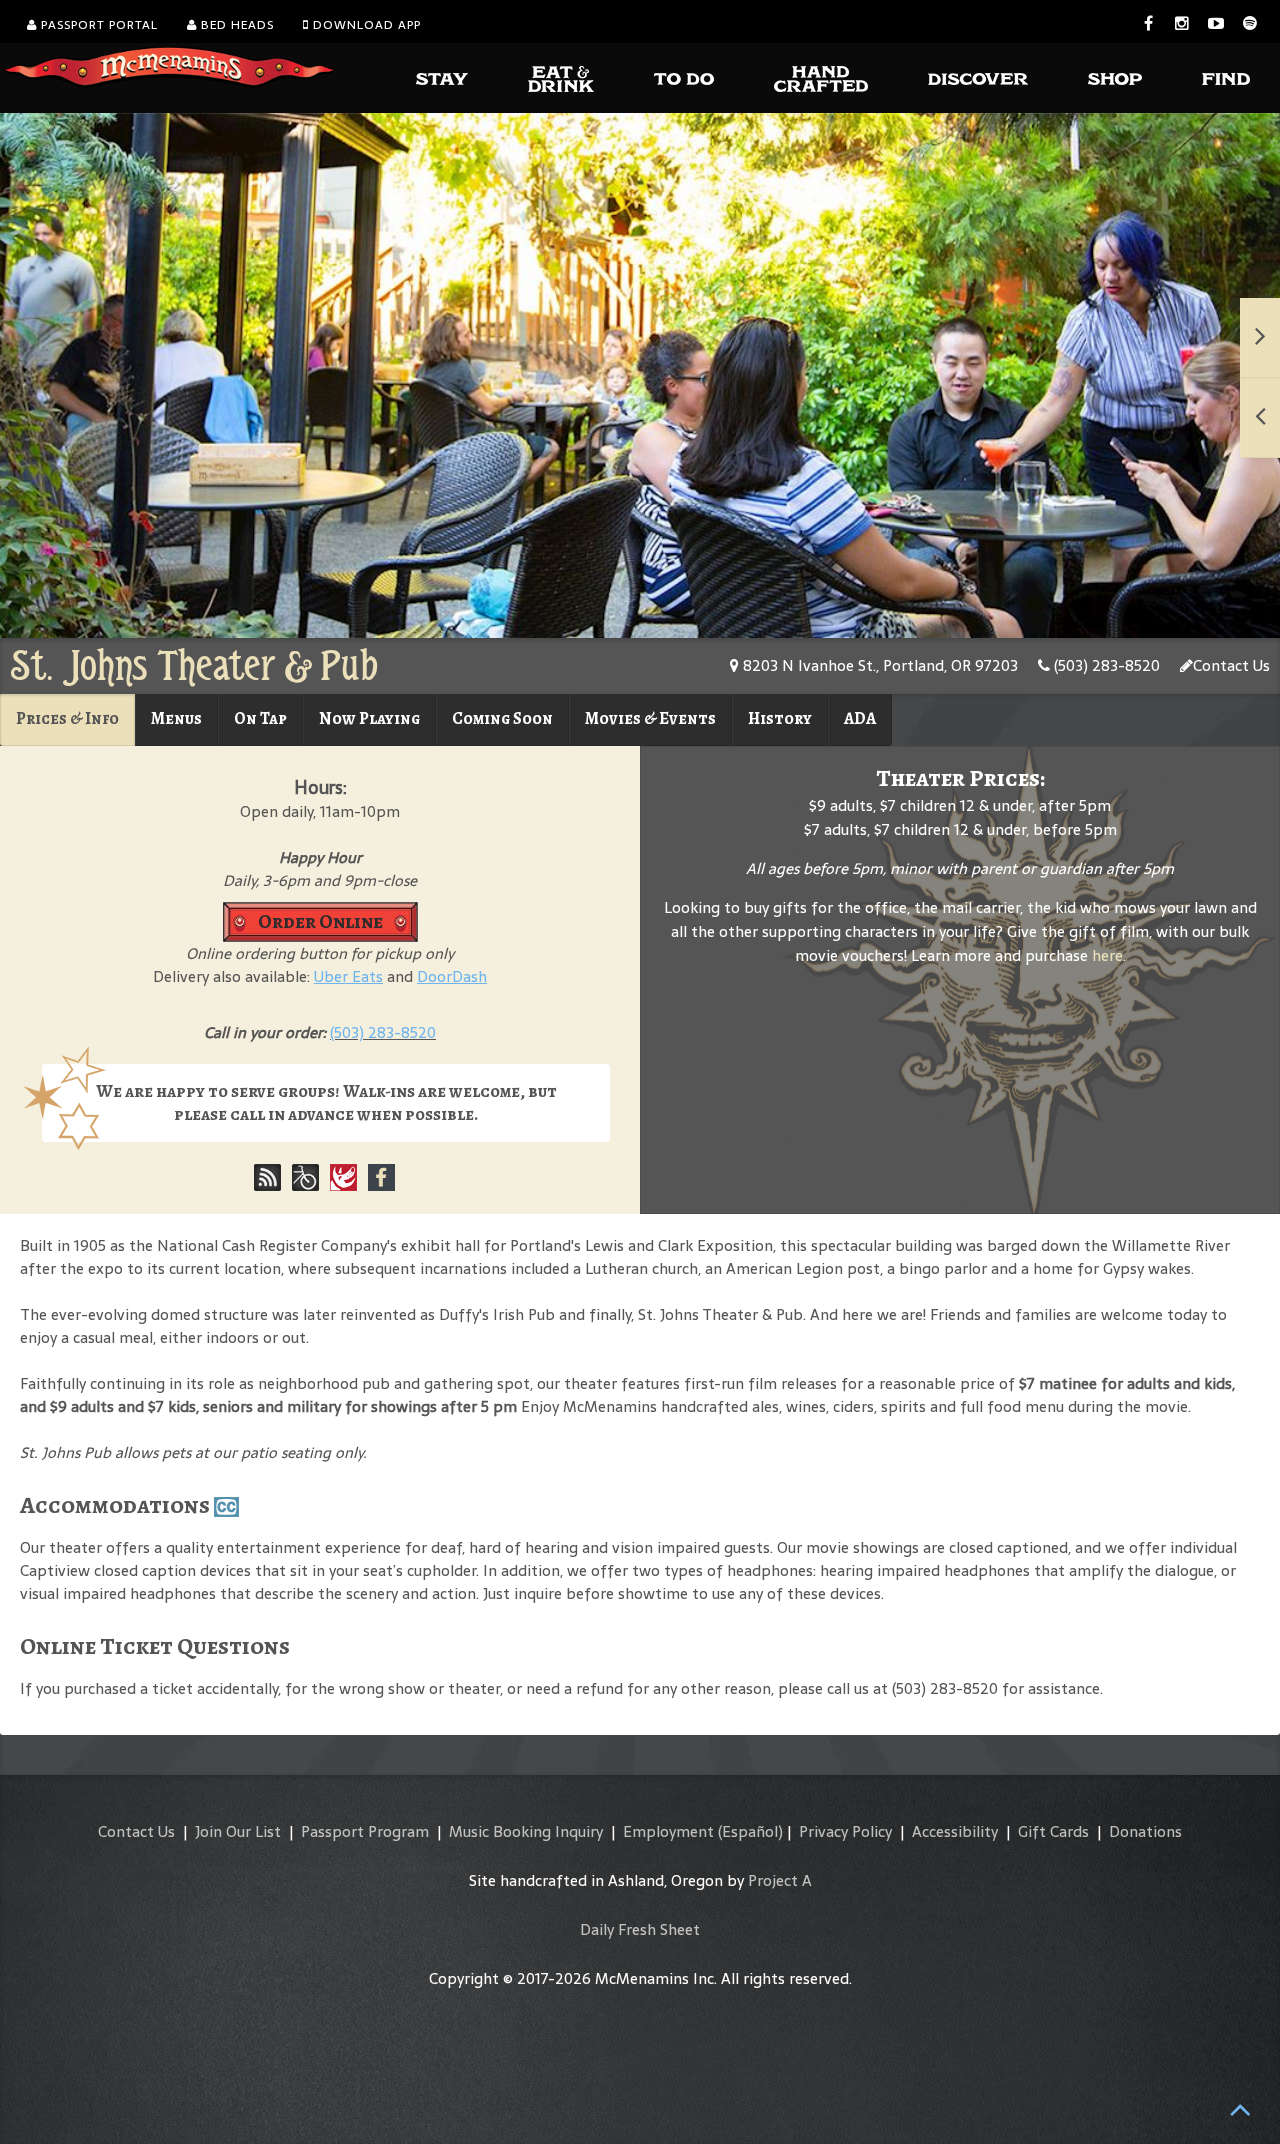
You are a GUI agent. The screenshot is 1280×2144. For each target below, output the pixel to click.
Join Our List (238, 1831)
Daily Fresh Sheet (640, 1929)
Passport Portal (97, 25)
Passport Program (365, 1831)
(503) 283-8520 (1105, 665)
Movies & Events (650, 718)
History (780, 718)
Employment (668, 1831)
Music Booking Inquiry (526, 1831)
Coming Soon (502, 718)
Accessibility (955, 1831)
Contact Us (1231, 665)
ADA (860, 718)
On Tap (260, 718)
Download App (365, 25)
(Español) (750, 1831)
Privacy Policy (845, 1831)
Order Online (320, 921)
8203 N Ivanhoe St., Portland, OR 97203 (878, 665)
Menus (176, 718)
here (1107, 955)
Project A (780, 1880)
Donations (1145, 1831)
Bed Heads (235, 25)
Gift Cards (1053, 1831)
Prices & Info (67, 718)
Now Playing (369, 718)
